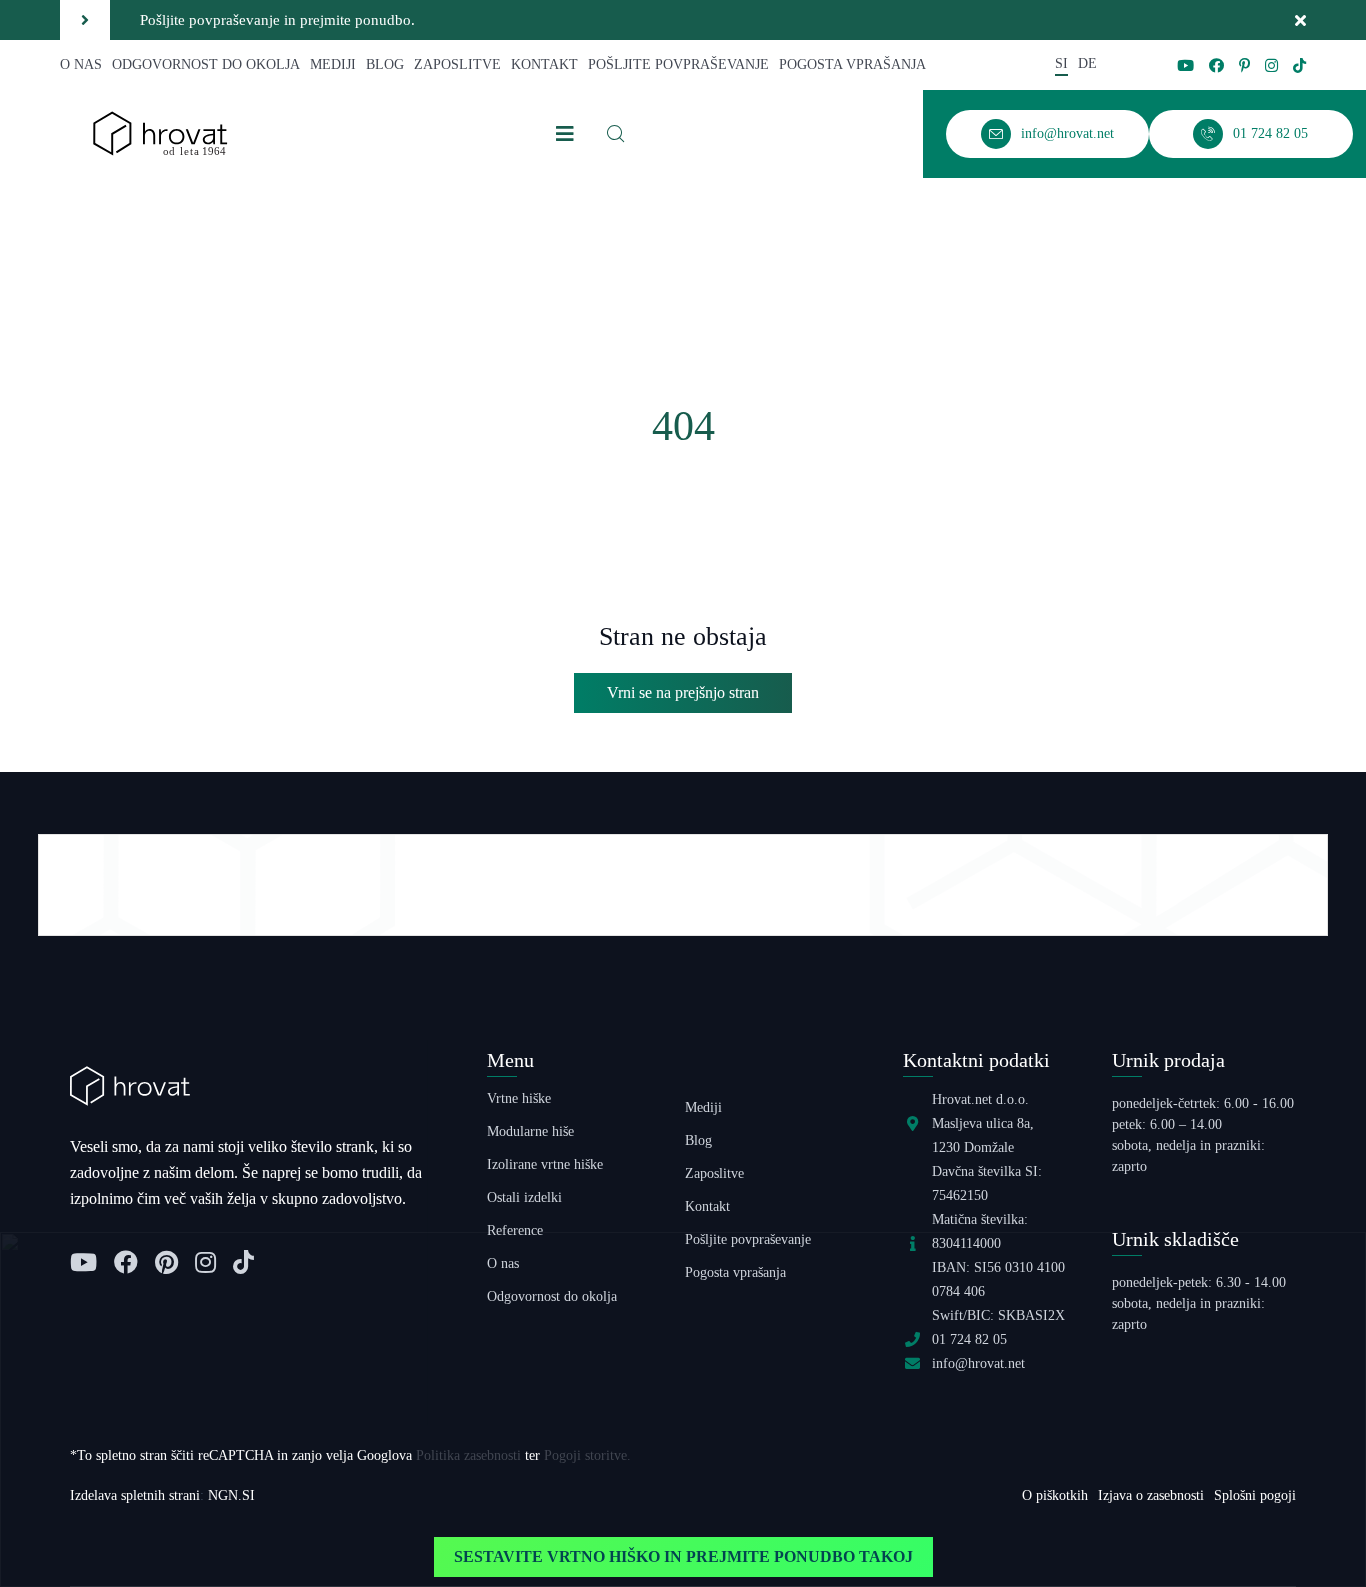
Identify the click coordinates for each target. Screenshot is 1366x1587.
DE (1087, 63)
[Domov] (160, 132)
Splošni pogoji (1255, 1495)
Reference (515, 1230)
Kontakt (544, 64)
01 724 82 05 (969, 1339)
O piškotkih (1055, 1495)
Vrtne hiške (519, 1098)
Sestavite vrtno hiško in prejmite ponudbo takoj (683, 1556)
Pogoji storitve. (587, 1455)
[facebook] (1216, 65)
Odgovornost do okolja (206, 64)
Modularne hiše (530, 1131)
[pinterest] (1244, 65)
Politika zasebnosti (468, 1455)
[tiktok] (1299, 65)
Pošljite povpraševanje (678, 64)
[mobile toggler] (565, 134)
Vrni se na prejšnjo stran (683, 692)
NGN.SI (231, 1495)
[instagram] (1271, 65)
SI (1061, 63)
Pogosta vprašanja (852, 64)
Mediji (333, 64)
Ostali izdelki (524, 1197)
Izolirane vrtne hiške (545, 1164)
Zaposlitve (457, 64)
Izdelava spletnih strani (135, 1495)
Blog (385, 64)
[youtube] (1185, 65)
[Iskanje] (616, 134)
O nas (81, 64)
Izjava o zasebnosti (1151, 1495)
